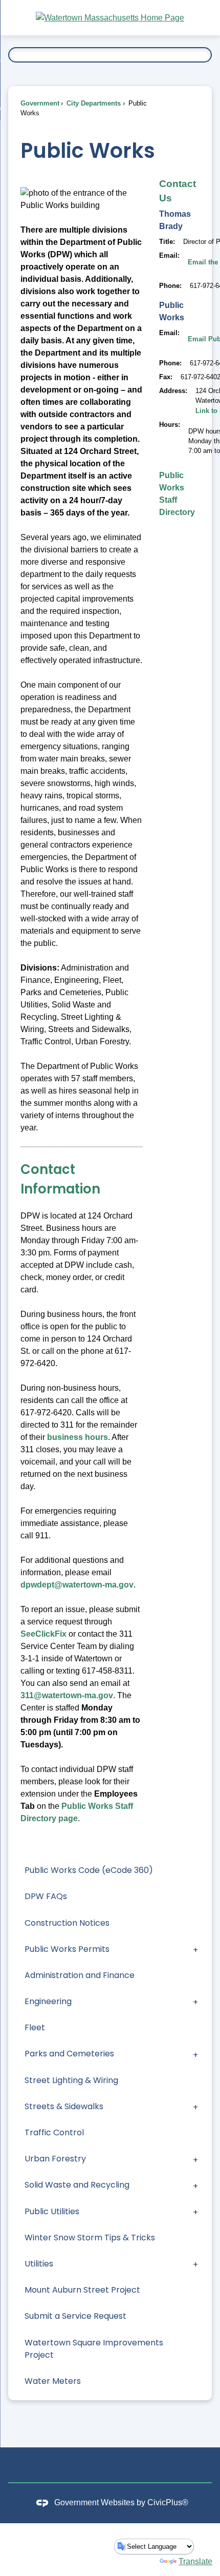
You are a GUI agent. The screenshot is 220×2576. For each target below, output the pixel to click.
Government (40, 103)
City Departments (93, 103)
